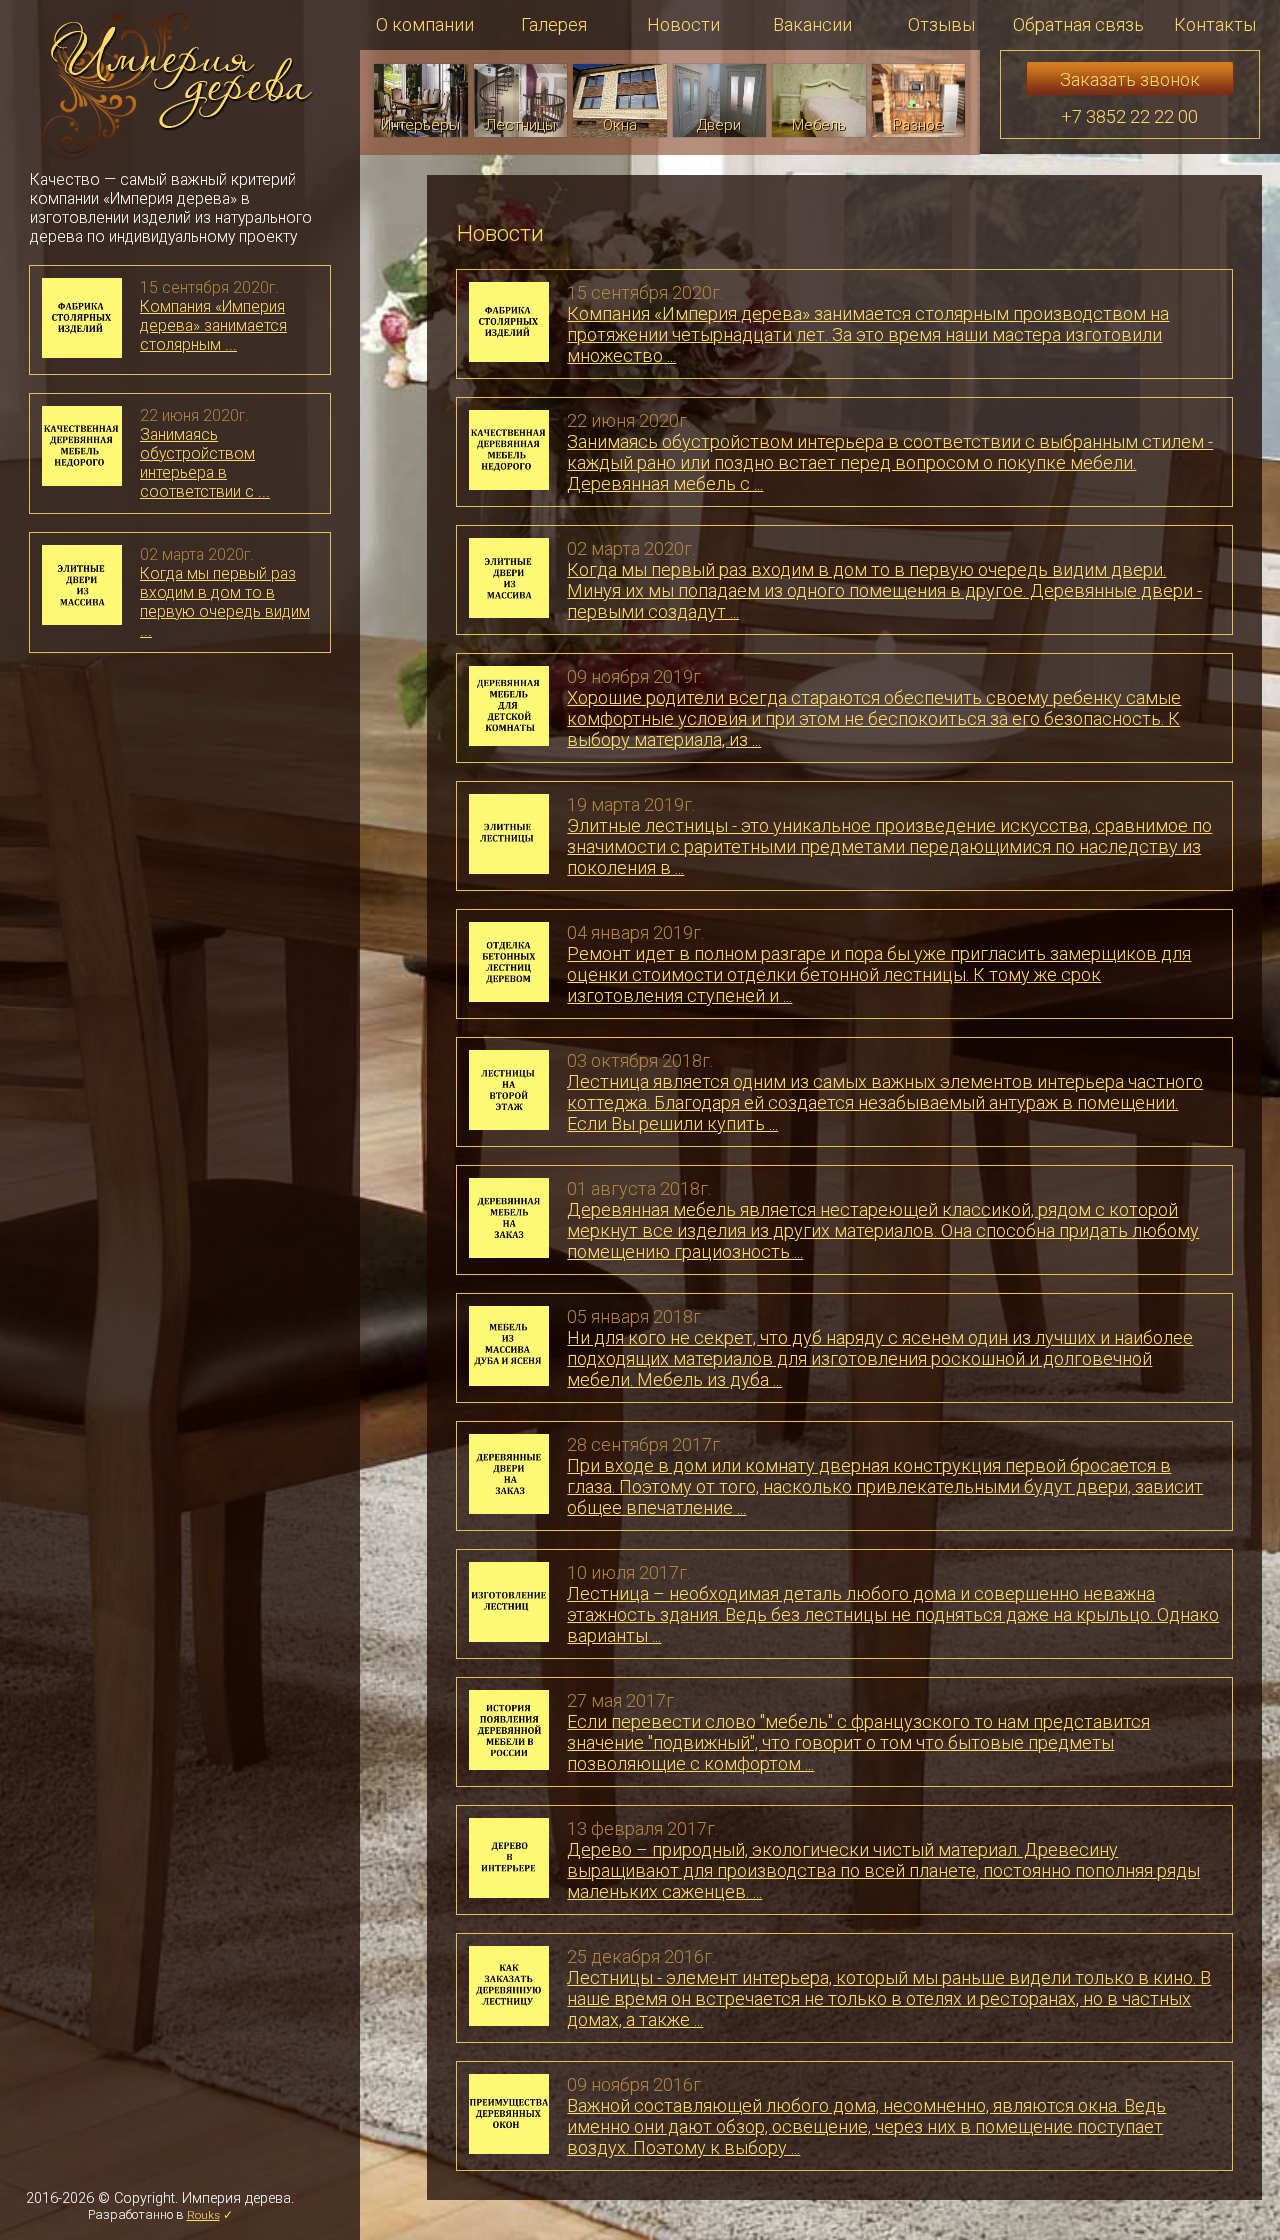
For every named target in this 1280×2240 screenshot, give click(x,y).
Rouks (203, 2215)
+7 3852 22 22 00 (1129, 116)
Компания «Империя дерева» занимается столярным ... (213, 325)
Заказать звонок (1130, 79)
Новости (683, 24)
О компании (425, 24)
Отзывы (941, 24)
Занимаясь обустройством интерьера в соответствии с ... (205, 463)
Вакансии (812, 24)
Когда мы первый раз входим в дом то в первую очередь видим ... (225, 602)
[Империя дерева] (177, 88)
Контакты (1215, 24)
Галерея (554, 24)
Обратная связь (1078, 24)
